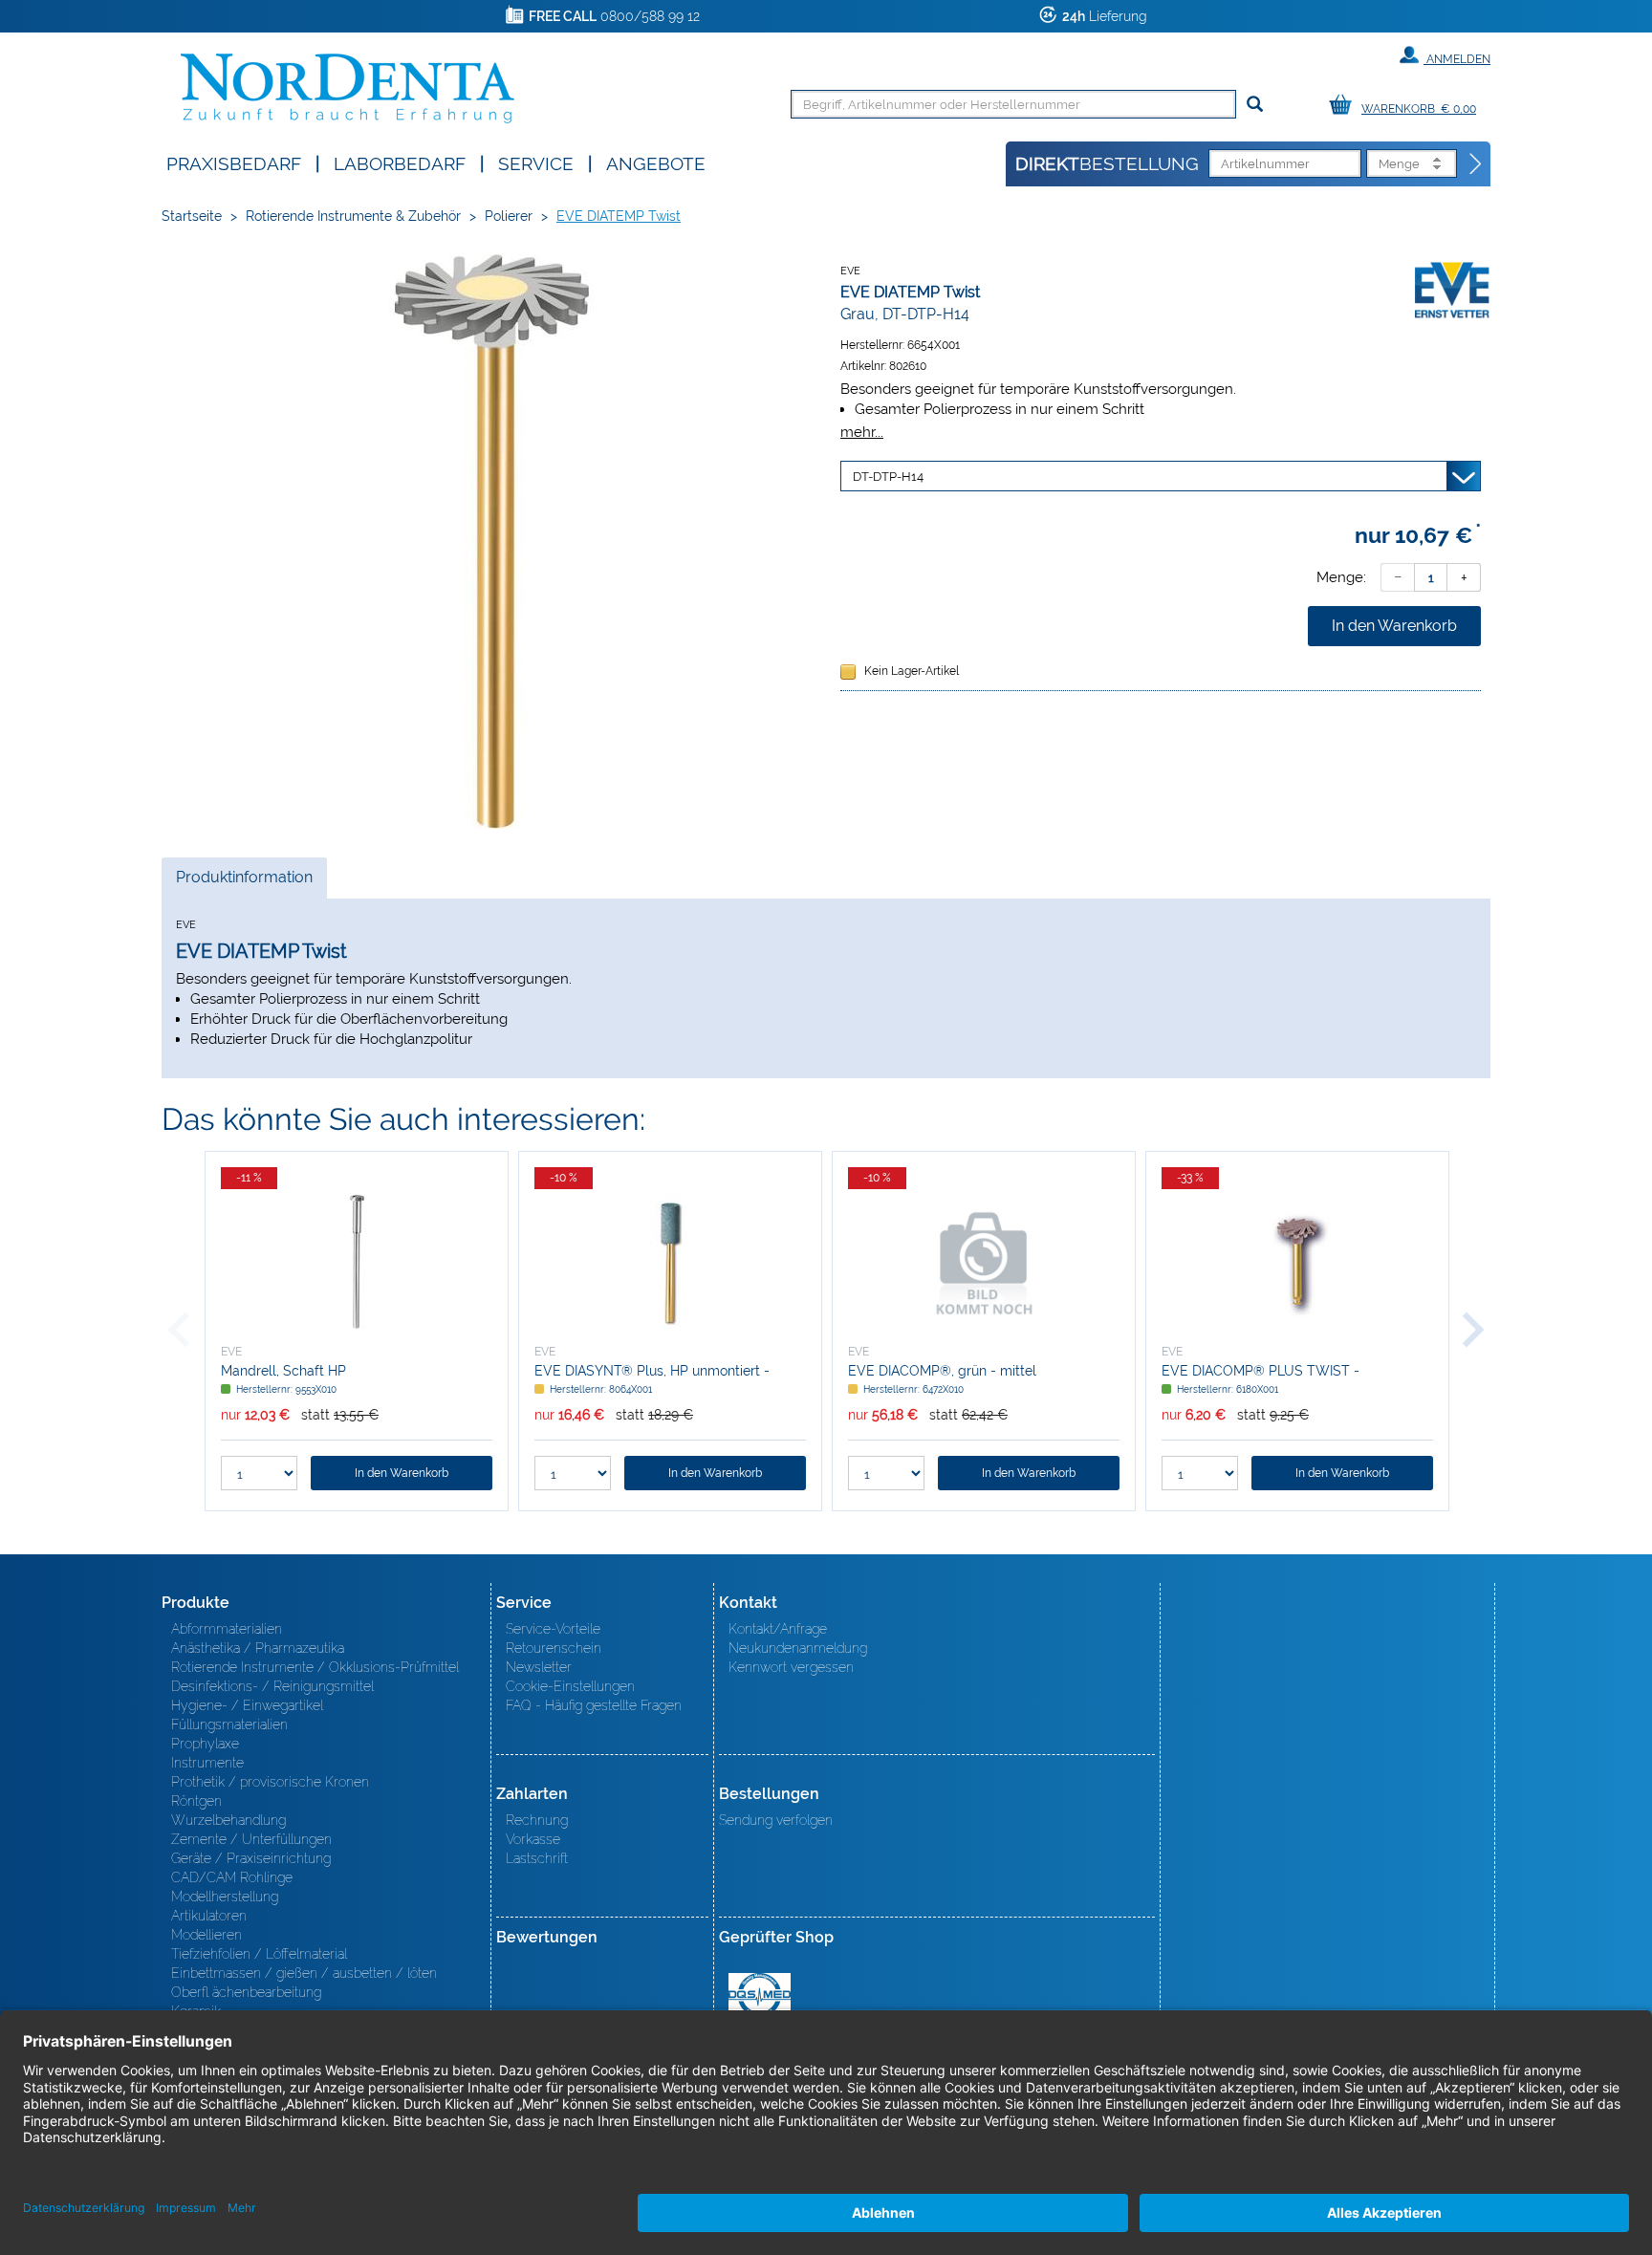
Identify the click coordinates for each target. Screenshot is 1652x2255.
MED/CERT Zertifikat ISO (760, 1995)
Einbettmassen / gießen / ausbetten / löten (304, 1973)
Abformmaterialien (227, 1629)
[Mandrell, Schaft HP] (357, 1262)
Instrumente (207, 1763)
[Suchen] (1255, 105)
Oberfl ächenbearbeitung (246, 1992)
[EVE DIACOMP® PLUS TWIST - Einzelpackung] (1297, 1262)
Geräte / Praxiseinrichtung (251, 1858)
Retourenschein (554, 1648)
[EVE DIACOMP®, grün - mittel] (984, 1262)
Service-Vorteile (553, 1629)
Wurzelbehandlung (228, 1820)
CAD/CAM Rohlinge (232, 1877)
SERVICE (536, 162)
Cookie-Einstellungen (570, 1686)
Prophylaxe (205, 1744)
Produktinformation (244, 883)
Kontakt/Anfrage (778, 1629)
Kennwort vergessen (791, 1667)
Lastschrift (537, 1858)
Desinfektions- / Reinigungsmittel (272, 1686)
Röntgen (196, 1801)
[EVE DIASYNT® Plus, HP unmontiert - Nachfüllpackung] (670, 1262)
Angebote (656, 162)
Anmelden (1457, 59)
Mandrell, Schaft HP (283, 1371)
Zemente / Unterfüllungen (251, 1839)
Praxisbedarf (234, 162)
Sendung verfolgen (776, 1820)
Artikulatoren (209, 1916)
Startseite (192, 216)
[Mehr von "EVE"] (1452, 292)
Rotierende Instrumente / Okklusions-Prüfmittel (315, 1667)
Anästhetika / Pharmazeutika (258, 1648)
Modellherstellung (225, 1897)
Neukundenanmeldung (798, 1648)
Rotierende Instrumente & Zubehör (353, 216)
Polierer (509, 216)
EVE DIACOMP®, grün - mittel (942, 1371)
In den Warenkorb (1394, 626)
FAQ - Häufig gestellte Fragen (594, 1705)
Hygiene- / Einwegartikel (247, 1705)
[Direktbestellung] (1476, 164)
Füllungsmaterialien (229, 1724)
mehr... (862, 432)
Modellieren (206, 1935)
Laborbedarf (400, 162)
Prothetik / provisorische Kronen (270, 1782)
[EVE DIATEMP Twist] (491, 542)
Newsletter (539, 1667)
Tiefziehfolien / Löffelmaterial (259, 1954)
